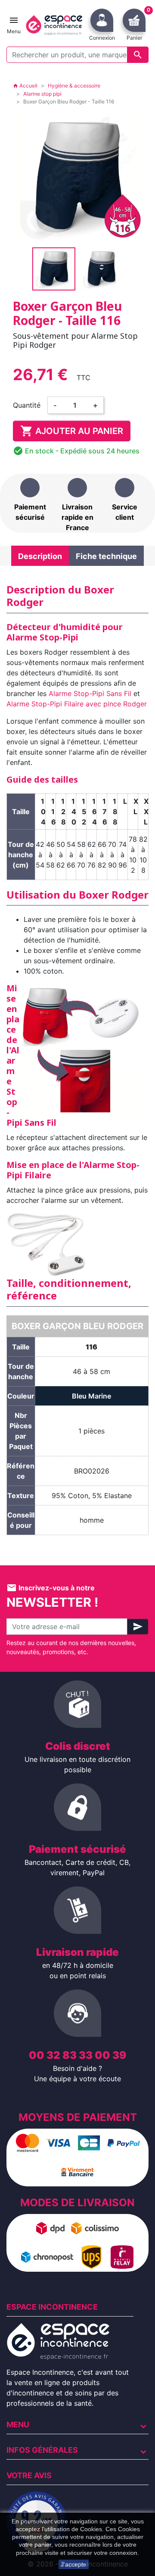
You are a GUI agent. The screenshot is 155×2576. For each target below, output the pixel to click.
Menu (18, 2425)
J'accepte (74, 2564)
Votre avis (29, 2475)
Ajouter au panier (72, 431)
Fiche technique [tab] (106, 556)
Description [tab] (40, 556)
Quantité (27, 405)
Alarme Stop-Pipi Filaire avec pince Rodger (77, 704)
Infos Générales (42, 2450)
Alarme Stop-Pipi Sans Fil (90, 693)
